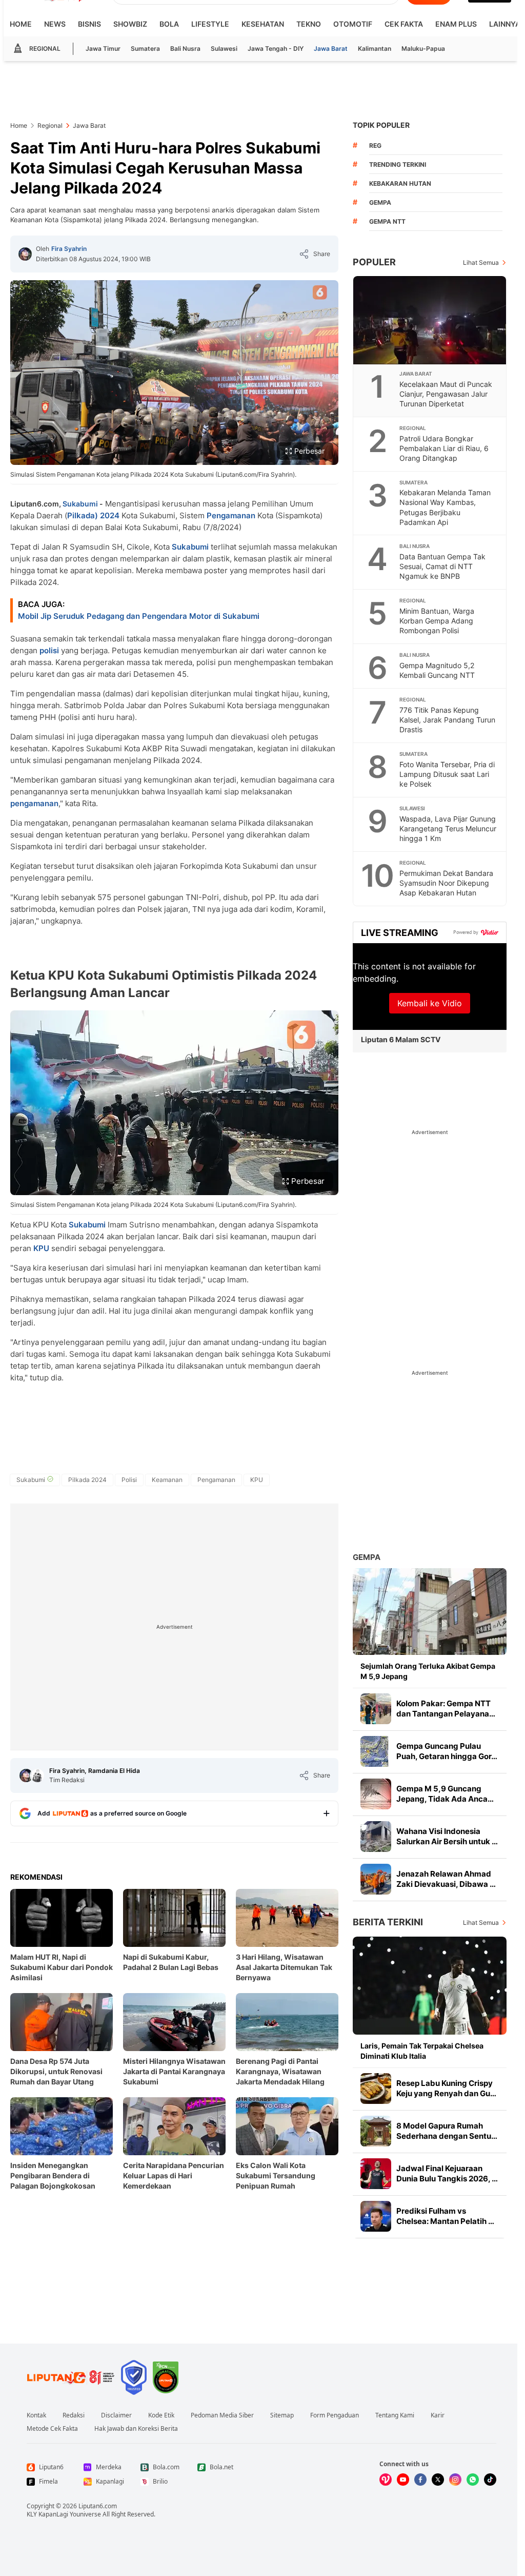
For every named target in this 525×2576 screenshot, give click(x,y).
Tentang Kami (395, 2415)
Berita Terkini (388, 1922)
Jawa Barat (331, 48)
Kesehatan (263, 24)
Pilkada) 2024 (93, 515)
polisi (49, 650)
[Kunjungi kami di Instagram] (455, 2480)
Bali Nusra (185, 48)
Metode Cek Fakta (52, 2429)
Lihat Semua (481, 262)
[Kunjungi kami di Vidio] (386, 2480)
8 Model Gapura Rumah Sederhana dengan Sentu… (447, 2131)
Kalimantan (375, 48)
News (55, 24)
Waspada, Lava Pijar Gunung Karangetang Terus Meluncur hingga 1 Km (448, 828)
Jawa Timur (103, 48)
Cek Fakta (404, 24)
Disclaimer (116, 2415)
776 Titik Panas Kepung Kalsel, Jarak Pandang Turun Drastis (447, 720)
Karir (438, 2415)
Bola (169, 24)
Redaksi (74, 2415)
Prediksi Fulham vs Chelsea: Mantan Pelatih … (445, 2216)
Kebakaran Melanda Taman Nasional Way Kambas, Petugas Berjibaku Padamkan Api (445, 507)
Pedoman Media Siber (222, 2415)
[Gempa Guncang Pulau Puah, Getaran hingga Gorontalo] (376, 1751)
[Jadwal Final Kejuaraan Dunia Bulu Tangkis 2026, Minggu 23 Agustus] (376, 2174)
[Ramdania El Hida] (37, 1775)
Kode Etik (161, 2415)
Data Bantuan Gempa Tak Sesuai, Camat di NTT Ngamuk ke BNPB (442, 566)
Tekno (309, 24)
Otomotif (353, 24)
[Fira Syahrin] (25, 254)
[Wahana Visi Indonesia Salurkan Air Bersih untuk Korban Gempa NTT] (376, 1837)
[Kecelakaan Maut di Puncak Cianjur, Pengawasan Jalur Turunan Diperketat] (430, 320)
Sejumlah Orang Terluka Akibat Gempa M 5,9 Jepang (428, 1671)
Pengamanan (231, 515)
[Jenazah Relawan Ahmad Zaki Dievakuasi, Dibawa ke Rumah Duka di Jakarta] (376, 1879)
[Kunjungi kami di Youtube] (403, 2480)
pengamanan (34, 803)
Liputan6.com (98, 2506)
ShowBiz (130, 24)
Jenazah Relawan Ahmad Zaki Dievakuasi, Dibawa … (446, 1879)
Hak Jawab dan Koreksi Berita (136, 2429)
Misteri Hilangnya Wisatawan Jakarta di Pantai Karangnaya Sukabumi (174, 2071)
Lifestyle (210, 24)
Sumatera (145, 48)
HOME (21, 24)
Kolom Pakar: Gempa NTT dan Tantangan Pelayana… (446, 1709)
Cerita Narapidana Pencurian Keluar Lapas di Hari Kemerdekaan (174, 2175)
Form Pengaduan (335, 2415)
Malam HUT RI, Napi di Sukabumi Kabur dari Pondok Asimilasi (62, 1967)
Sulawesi (224, 48)
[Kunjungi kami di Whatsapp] (473, 2480)
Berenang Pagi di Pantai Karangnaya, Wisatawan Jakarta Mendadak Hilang (280, 2071)
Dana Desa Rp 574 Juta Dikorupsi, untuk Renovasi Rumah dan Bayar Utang (56, 2071)
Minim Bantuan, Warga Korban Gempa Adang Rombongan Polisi (437, 621)
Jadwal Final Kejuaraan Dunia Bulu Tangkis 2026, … (447, 2173)
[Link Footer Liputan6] (71, 2377)
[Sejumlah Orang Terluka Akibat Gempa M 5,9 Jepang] (430, 1612)
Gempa (367, 1557)
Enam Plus (456, 24)
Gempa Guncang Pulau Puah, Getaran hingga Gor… (447, 1751)
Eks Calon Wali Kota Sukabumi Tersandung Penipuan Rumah (276, 2175)
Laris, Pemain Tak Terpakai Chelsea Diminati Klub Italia (422, 2051)
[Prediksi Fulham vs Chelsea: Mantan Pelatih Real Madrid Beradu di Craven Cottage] (376, 2216)
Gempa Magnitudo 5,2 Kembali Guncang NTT (437, 670)
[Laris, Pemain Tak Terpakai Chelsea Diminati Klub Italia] (430, 1986)
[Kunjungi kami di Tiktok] (490, 2480)
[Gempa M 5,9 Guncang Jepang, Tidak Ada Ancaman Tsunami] (376, 1794)
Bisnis (89, 24)
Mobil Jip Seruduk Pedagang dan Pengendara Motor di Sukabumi (139, 616)
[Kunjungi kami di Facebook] (420, 2480)
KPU (41, 1248)
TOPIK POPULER (381, 125)
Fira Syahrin (69, 249)
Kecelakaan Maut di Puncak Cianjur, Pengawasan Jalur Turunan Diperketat (446, 394)
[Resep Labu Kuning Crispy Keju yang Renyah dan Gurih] (376, 2089)
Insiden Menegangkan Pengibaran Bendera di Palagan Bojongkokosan (53, 2175)
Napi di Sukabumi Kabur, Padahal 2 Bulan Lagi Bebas (171, 1962)
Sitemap (282, 2415)
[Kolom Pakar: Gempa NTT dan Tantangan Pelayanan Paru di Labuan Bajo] (376, 1709)
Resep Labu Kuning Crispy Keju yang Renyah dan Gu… (446, 2088)
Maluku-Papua (423, 48)
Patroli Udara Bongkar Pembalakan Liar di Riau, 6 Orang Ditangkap (444, 448)
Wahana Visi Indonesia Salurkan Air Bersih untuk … (447, 1836)
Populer (374, 262)
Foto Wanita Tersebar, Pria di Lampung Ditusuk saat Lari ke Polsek (447, 774)
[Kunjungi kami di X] (438, 2480)
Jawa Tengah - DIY (276, 48)
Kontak (36, 2415)
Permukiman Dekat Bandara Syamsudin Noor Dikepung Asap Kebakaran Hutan (446, 883)
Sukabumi (80, 504)
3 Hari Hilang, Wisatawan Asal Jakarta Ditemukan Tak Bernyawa (284, 1967)
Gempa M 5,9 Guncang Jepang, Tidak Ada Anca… (445, 1794)
